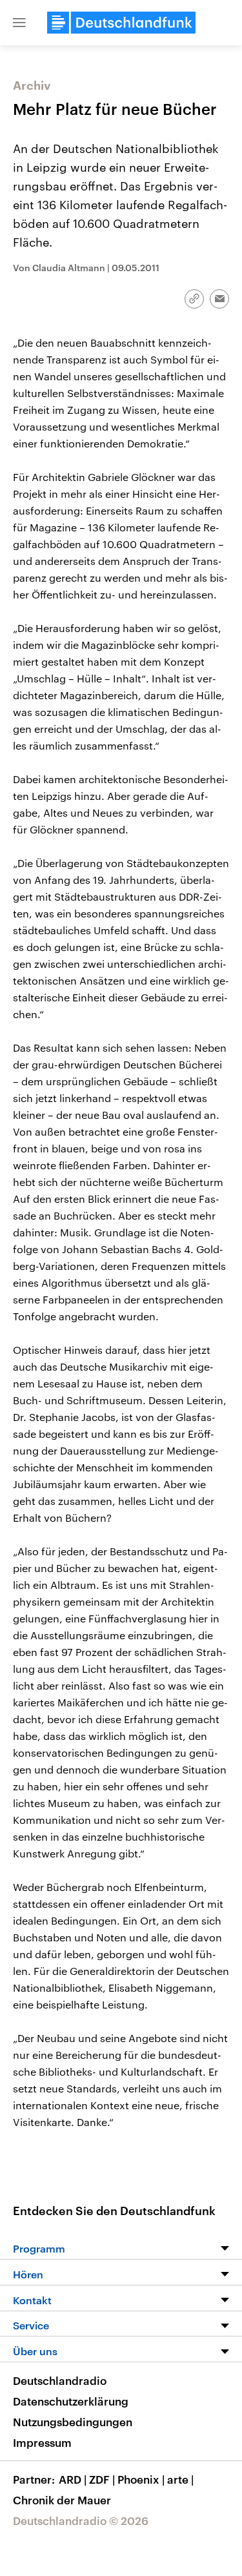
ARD (73, 2479)
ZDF (102, 2479)
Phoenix (141, 2479)
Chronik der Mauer (62, 2500)
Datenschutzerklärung (71, 2401)
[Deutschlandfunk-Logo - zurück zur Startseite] (121, 23)
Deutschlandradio (60, 2380)
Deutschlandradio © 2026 (81, 2520)
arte (180, 2479)
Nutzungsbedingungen (73, 2422)
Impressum (42, 2442)
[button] (19, 23)
